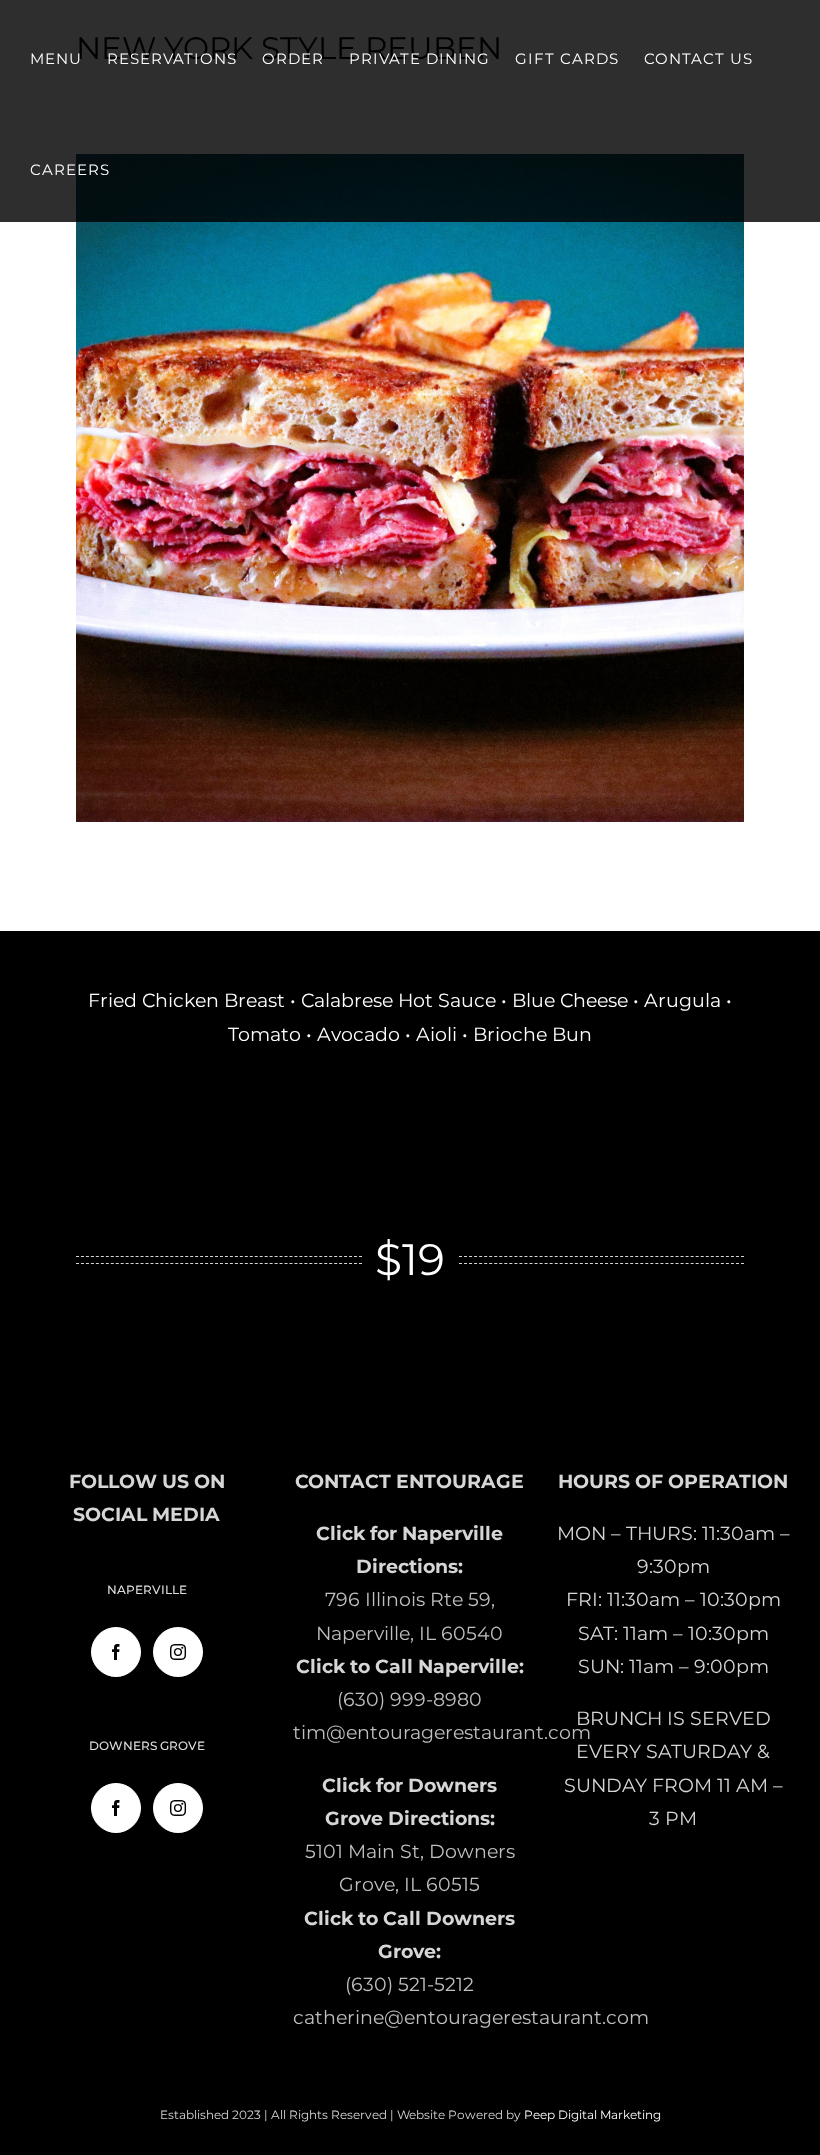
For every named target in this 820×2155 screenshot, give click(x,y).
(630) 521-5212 (409, 1984)
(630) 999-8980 (409, 1699)
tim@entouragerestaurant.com (442, 1732)
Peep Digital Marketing (592, 2114)
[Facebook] (116, 1652)
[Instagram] (178, 1652)
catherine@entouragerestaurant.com (471, 2017)
